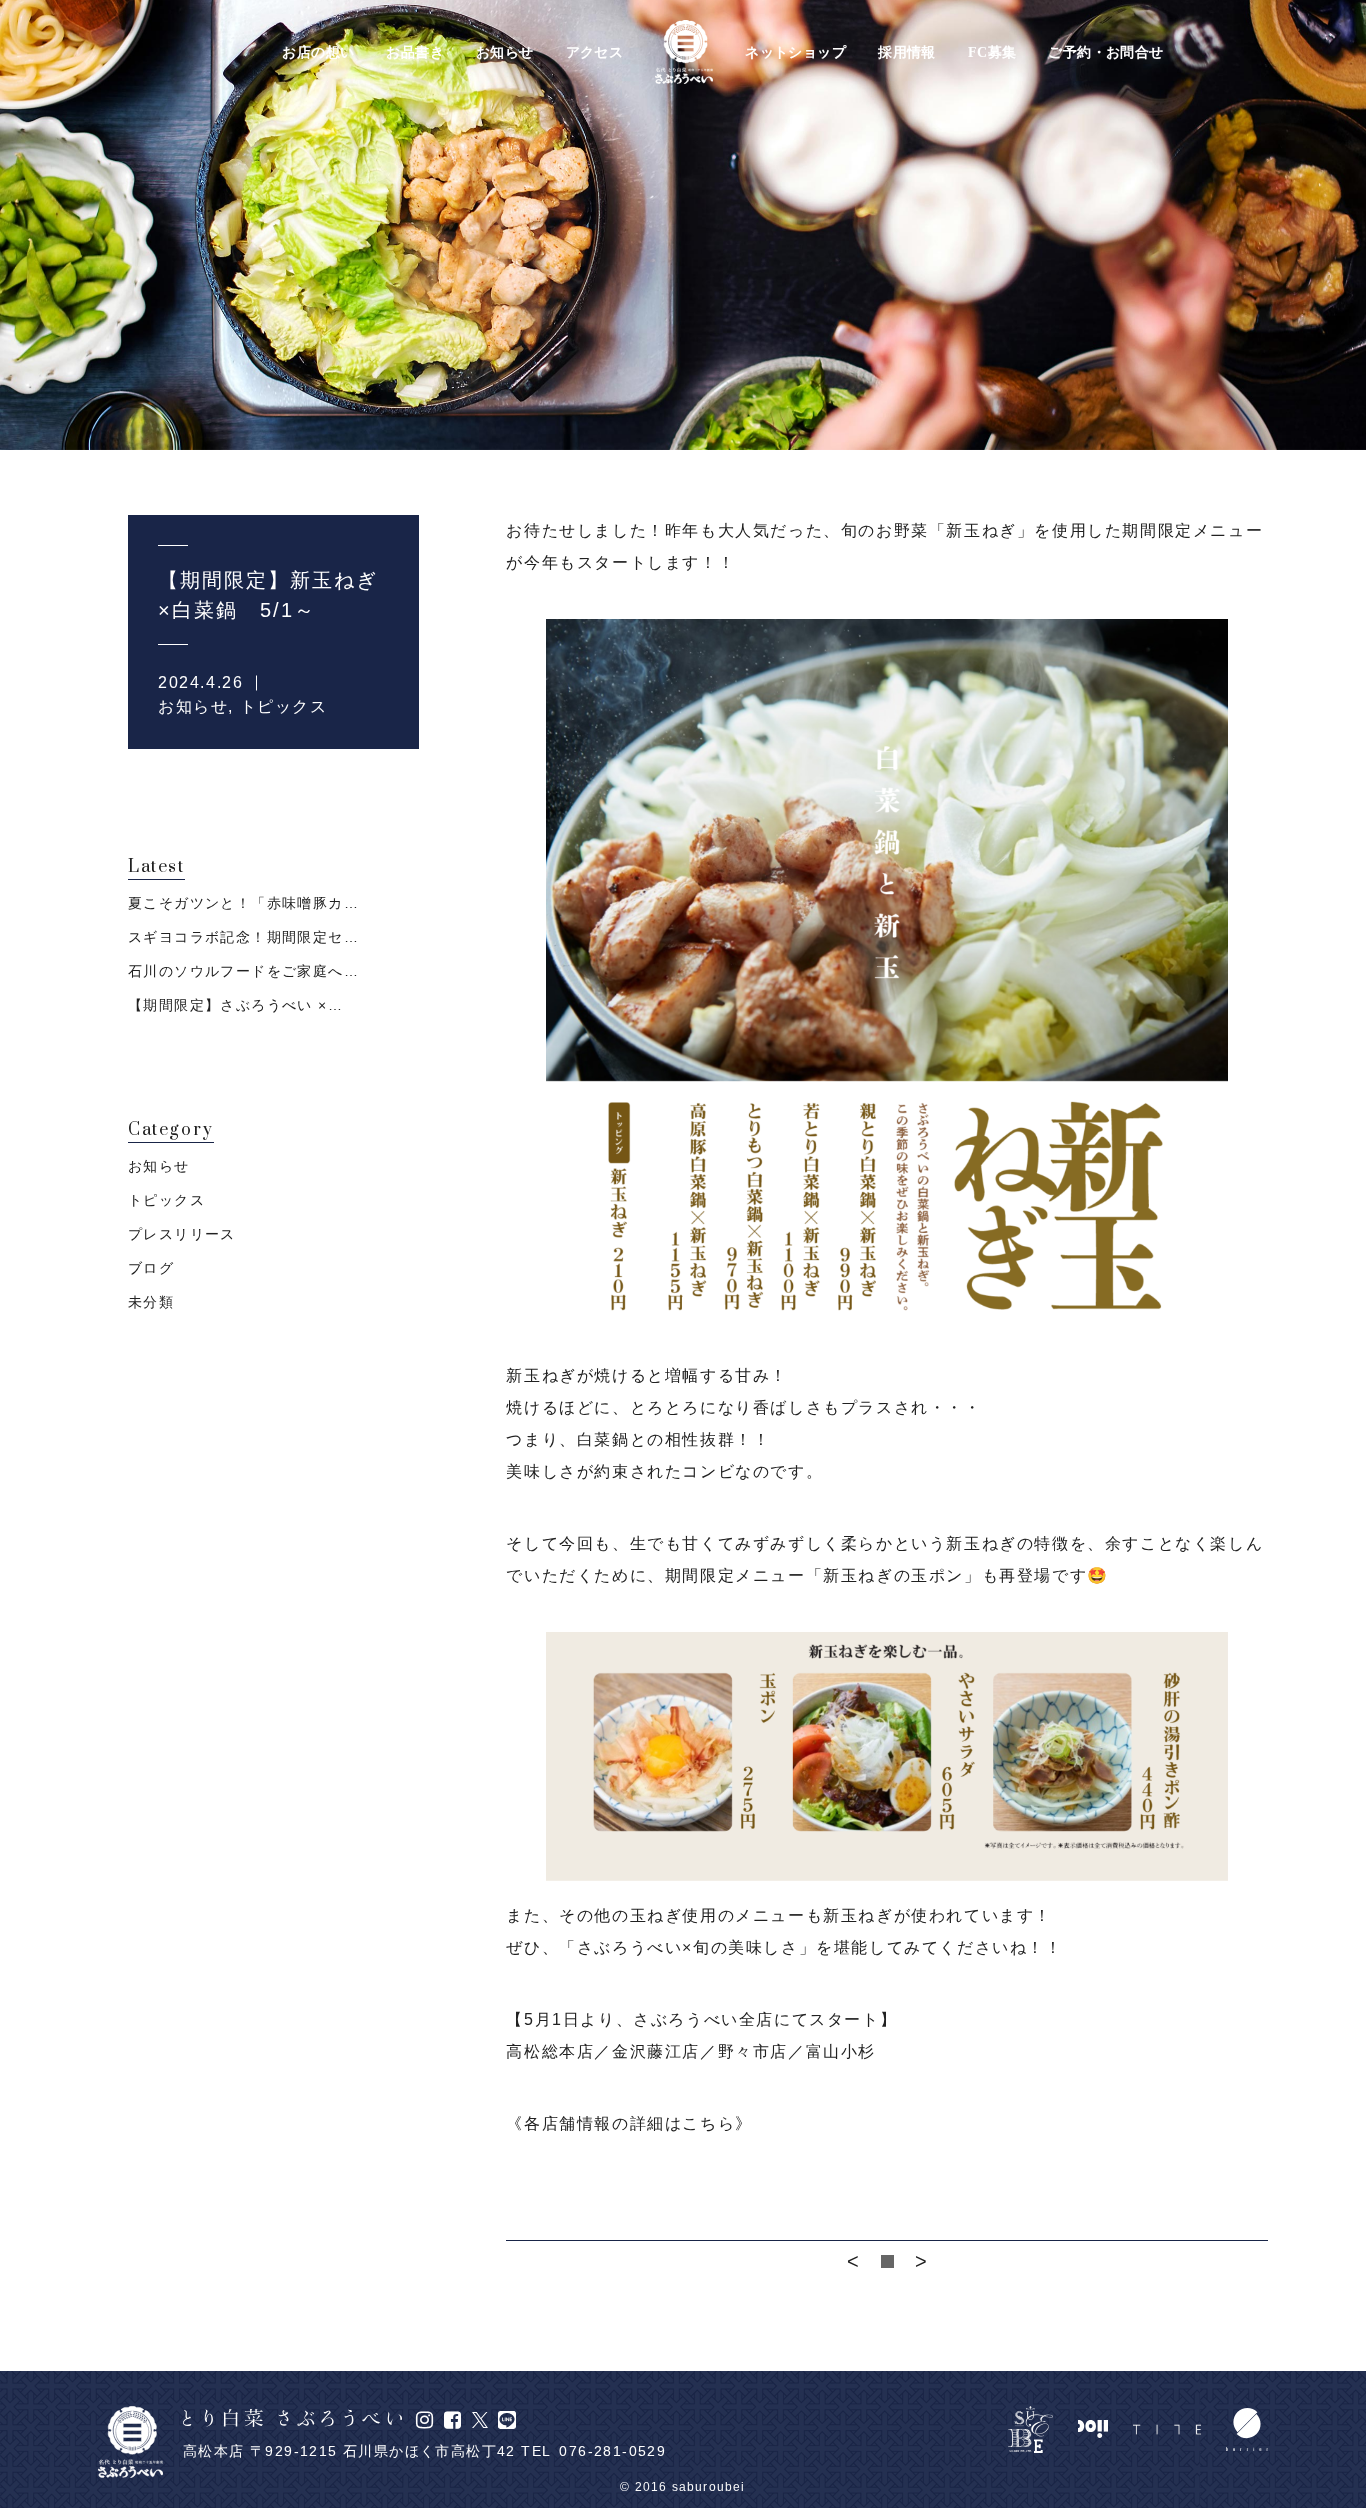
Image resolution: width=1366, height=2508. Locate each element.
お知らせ (505, 53)
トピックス (284, 706)
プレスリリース (182, 1234)
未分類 (151, 1302)
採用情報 (907, 53)
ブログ (151, 1268)
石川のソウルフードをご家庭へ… (243, 971)
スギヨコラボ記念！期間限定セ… (243, 937)
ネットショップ (795, 53)
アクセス (595, 53)
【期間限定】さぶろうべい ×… (235, 1005)
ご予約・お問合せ (1105, 53)
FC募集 (992, 53)
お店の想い (318, 53)
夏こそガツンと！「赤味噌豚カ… (243, 903)
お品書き (415, 53)
